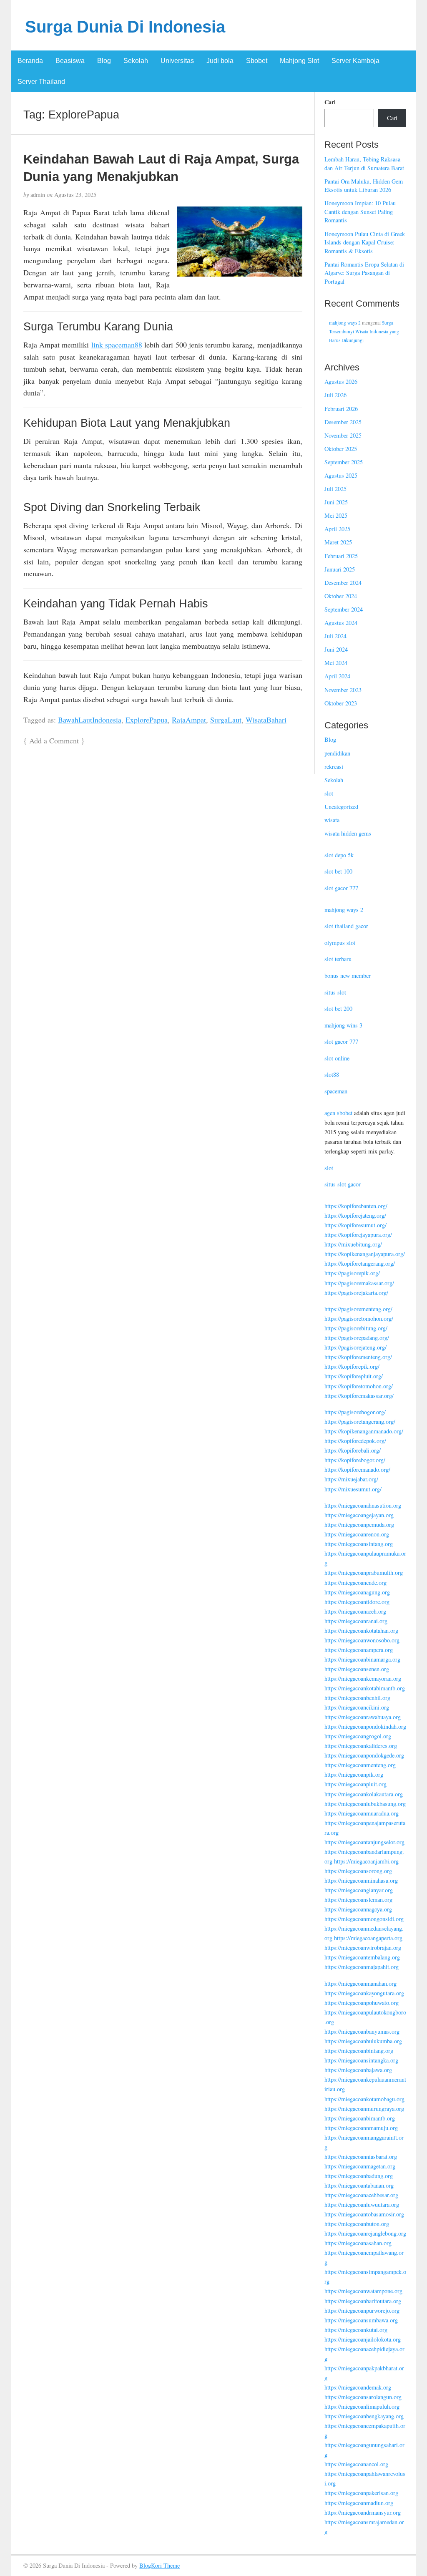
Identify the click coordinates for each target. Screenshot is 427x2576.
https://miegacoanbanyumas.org (362, 2031)
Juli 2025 (335, 489)
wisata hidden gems (348, 833)
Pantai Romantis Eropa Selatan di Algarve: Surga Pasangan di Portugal (364, 273)
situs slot (335, 992)
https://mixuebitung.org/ (353, 1244)
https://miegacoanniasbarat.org (361, 2157)
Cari (330, 102)
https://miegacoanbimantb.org (360, 2118)
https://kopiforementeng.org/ (358, 1357)
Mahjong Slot (299, 61)
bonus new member (348, 976)
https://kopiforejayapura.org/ (358, 1235)
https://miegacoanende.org (355, 1583)
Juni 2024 (336, 649)
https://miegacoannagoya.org (358, 1909)
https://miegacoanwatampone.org (363, 2291)
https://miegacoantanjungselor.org (364, 1842)
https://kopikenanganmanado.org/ (364, 1431)
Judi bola (220, 61)
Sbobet (257, 61)
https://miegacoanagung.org (357, 1592)
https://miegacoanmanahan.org (360, 1983)
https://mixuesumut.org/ (353, 1489)
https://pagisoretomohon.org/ (359, 1318)
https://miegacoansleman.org (358, 1900)
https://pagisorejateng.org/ (355, 1347)
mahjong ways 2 (345, 323)
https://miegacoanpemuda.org (359, 1525)
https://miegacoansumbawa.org (361, 2320)
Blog (104, 61)
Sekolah (136, 61)
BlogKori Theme (159, 2565)
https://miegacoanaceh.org (355, 1611)
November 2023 (343, 690)
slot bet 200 (338, 1008)
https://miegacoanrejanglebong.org (365, 2233)
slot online (337, 1058)
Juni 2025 (336, 502)
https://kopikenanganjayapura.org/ (365, 1254)
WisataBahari (266, 720)
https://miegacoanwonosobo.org (362, 1640)
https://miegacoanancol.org (356, 2464)
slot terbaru (338, 959)
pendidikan (337, 753)
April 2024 (337, 676)
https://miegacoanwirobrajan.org (363, 1948)
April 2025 (337, 529)
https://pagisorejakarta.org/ (356, 1293)
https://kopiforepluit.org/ (354, 1376)
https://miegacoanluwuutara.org (362, 2205)
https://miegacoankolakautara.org (364, 1794)
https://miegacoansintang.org (359, 1544)
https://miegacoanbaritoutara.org (363, 2301)
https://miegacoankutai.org (356, 2330)
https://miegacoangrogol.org (358, 1736)
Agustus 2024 (341, 623)
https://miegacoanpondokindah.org (365, 1726)
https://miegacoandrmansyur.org (363, 2512)
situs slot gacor (343, 1184)
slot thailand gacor (346, 926)
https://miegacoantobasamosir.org (364, 2214)
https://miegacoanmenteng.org (360, 1765)
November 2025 (343, 435)
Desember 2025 (343, 422)
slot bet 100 (338, 871)
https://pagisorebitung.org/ (356, 1328)
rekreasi (334, 767)
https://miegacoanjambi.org (366, 1861)
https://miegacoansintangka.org (361, 2060)
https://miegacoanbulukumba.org (363, 2041)
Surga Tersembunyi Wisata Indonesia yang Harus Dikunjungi (364, 331)
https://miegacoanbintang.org (359, 2051)
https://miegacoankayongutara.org (364, 1993)
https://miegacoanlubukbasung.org (365, 1804)
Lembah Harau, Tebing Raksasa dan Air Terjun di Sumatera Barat (364, 164)
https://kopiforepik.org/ (352, 1366)
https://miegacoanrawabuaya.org (363, 1717)
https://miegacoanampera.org (359, 1650)
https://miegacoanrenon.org (357, 1534)
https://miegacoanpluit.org (355, 1784)
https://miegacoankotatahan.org (361, 1630)
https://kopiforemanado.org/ (357, 1469)
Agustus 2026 (341, 381)
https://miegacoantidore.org (357, 1602)
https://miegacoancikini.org (357, 1707)
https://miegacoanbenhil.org (357, 1698)
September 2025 (344, 462)
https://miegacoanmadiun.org (359, 2503)
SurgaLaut (226, 720)
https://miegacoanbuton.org (357, 2224)
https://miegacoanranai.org (356, 1621)
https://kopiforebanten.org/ (356, 1206)
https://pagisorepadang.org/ (357, 1338)
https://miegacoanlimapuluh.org (362, 2406)
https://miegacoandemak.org (358, 2387)
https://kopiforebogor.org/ (355, 1460)
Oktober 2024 (341, 596)
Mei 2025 (336, 515)
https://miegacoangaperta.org (368, 1938)
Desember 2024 (343, 583)
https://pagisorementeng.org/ (358, 1309)
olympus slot (340, 943)
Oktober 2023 (341, 703)
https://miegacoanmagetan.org (360, 2166)
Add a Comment (54, 740)
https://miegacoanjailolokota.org (363, 2339)
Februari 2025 (341, 556)
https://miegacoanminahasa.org (361, 1880)
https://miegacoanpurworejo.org (362, 2310)
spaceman (336, 1091)
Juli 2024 (335, 636)
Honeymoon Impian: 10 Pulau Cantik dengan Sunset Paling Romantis (360, 212)
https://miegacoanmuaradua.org (362, 1813)
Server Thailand (41, 82)
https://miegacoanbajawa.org (358, 2070)
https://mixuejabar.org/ (351, 1479)
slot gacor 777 (341, 888)
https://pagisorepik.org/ (352, 1273)
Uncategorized (341, 807)
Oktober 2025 (341, 449)
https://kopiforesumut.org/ (355, 1225)
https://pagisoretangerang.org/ (360, 1421)
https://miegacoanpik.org (354, 1774)
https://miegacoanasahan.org (358, 2243)
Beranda (30, 61)
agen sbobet (338, 1113)
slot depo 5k (339, 855)
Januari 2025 (340, 569)
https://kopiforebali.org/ (353, 1450)
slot (329, 793)
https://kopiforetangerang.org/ (360, 1263)
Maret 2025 (338, 542)
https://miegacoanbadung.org (359, 2176)
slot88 (332, 1074)
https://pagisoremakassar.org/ (359, 1283)
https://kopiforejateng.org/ (355, 1215)
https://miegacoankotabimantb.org (365, 1688)
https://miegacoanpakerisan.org (361, 2493)
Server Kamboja (355, 61)
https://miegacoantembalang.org (362, 1957)
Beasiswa (70, 61)
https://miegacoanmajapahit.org (362, 1967)
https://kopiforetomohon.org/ (359, 1386)
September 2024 (344, 609)
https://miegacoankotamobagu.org (364, 2099)
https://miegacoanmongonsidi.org (364, 1919)
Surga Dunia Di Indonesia (125, 27)
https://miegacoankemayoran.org (363, 1678)
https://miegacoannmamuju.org (361, 2128)
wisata (332, 820)
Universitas (177, 61)
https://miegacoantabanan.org (359, 2185)
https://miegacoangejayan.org (359, 1515)
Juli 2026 (335, 395)
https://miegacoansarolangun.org (363, 2397)
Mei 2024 (336, 663)
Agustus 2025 (341, 475)
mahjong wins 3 (343, 1025)
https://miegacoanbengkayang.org (364, 2416)
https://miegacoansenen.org (357, 1669)
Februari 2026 (341, 409)
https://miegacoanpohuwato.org (362, 2003)
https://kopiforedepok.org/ (355, 1441)
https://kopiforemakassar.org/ (359, 1396)
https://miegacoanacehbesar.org (361, 2195)
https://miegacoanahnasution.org (363, 1505)
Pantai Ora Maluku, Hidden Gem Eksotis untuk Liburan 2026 (364, 186)
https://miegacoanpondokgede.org (364, 1755)
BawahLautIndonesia (90, 720)
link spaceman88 (117, 345)
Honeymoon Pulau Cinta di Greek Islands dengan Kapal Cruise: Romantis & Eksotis (365, 242)
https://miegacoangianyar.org (359, 1890)
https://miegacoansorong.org (358, 1871)
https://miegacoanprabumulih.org (364, 1573)
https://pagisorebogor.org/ (355, 1412)
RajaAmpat (189, 720)
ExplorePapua (147, 720)
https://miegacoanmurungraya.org (364, 2109)
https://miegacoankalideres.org (361, 1746)
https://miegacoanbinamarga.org (362, 1659)
